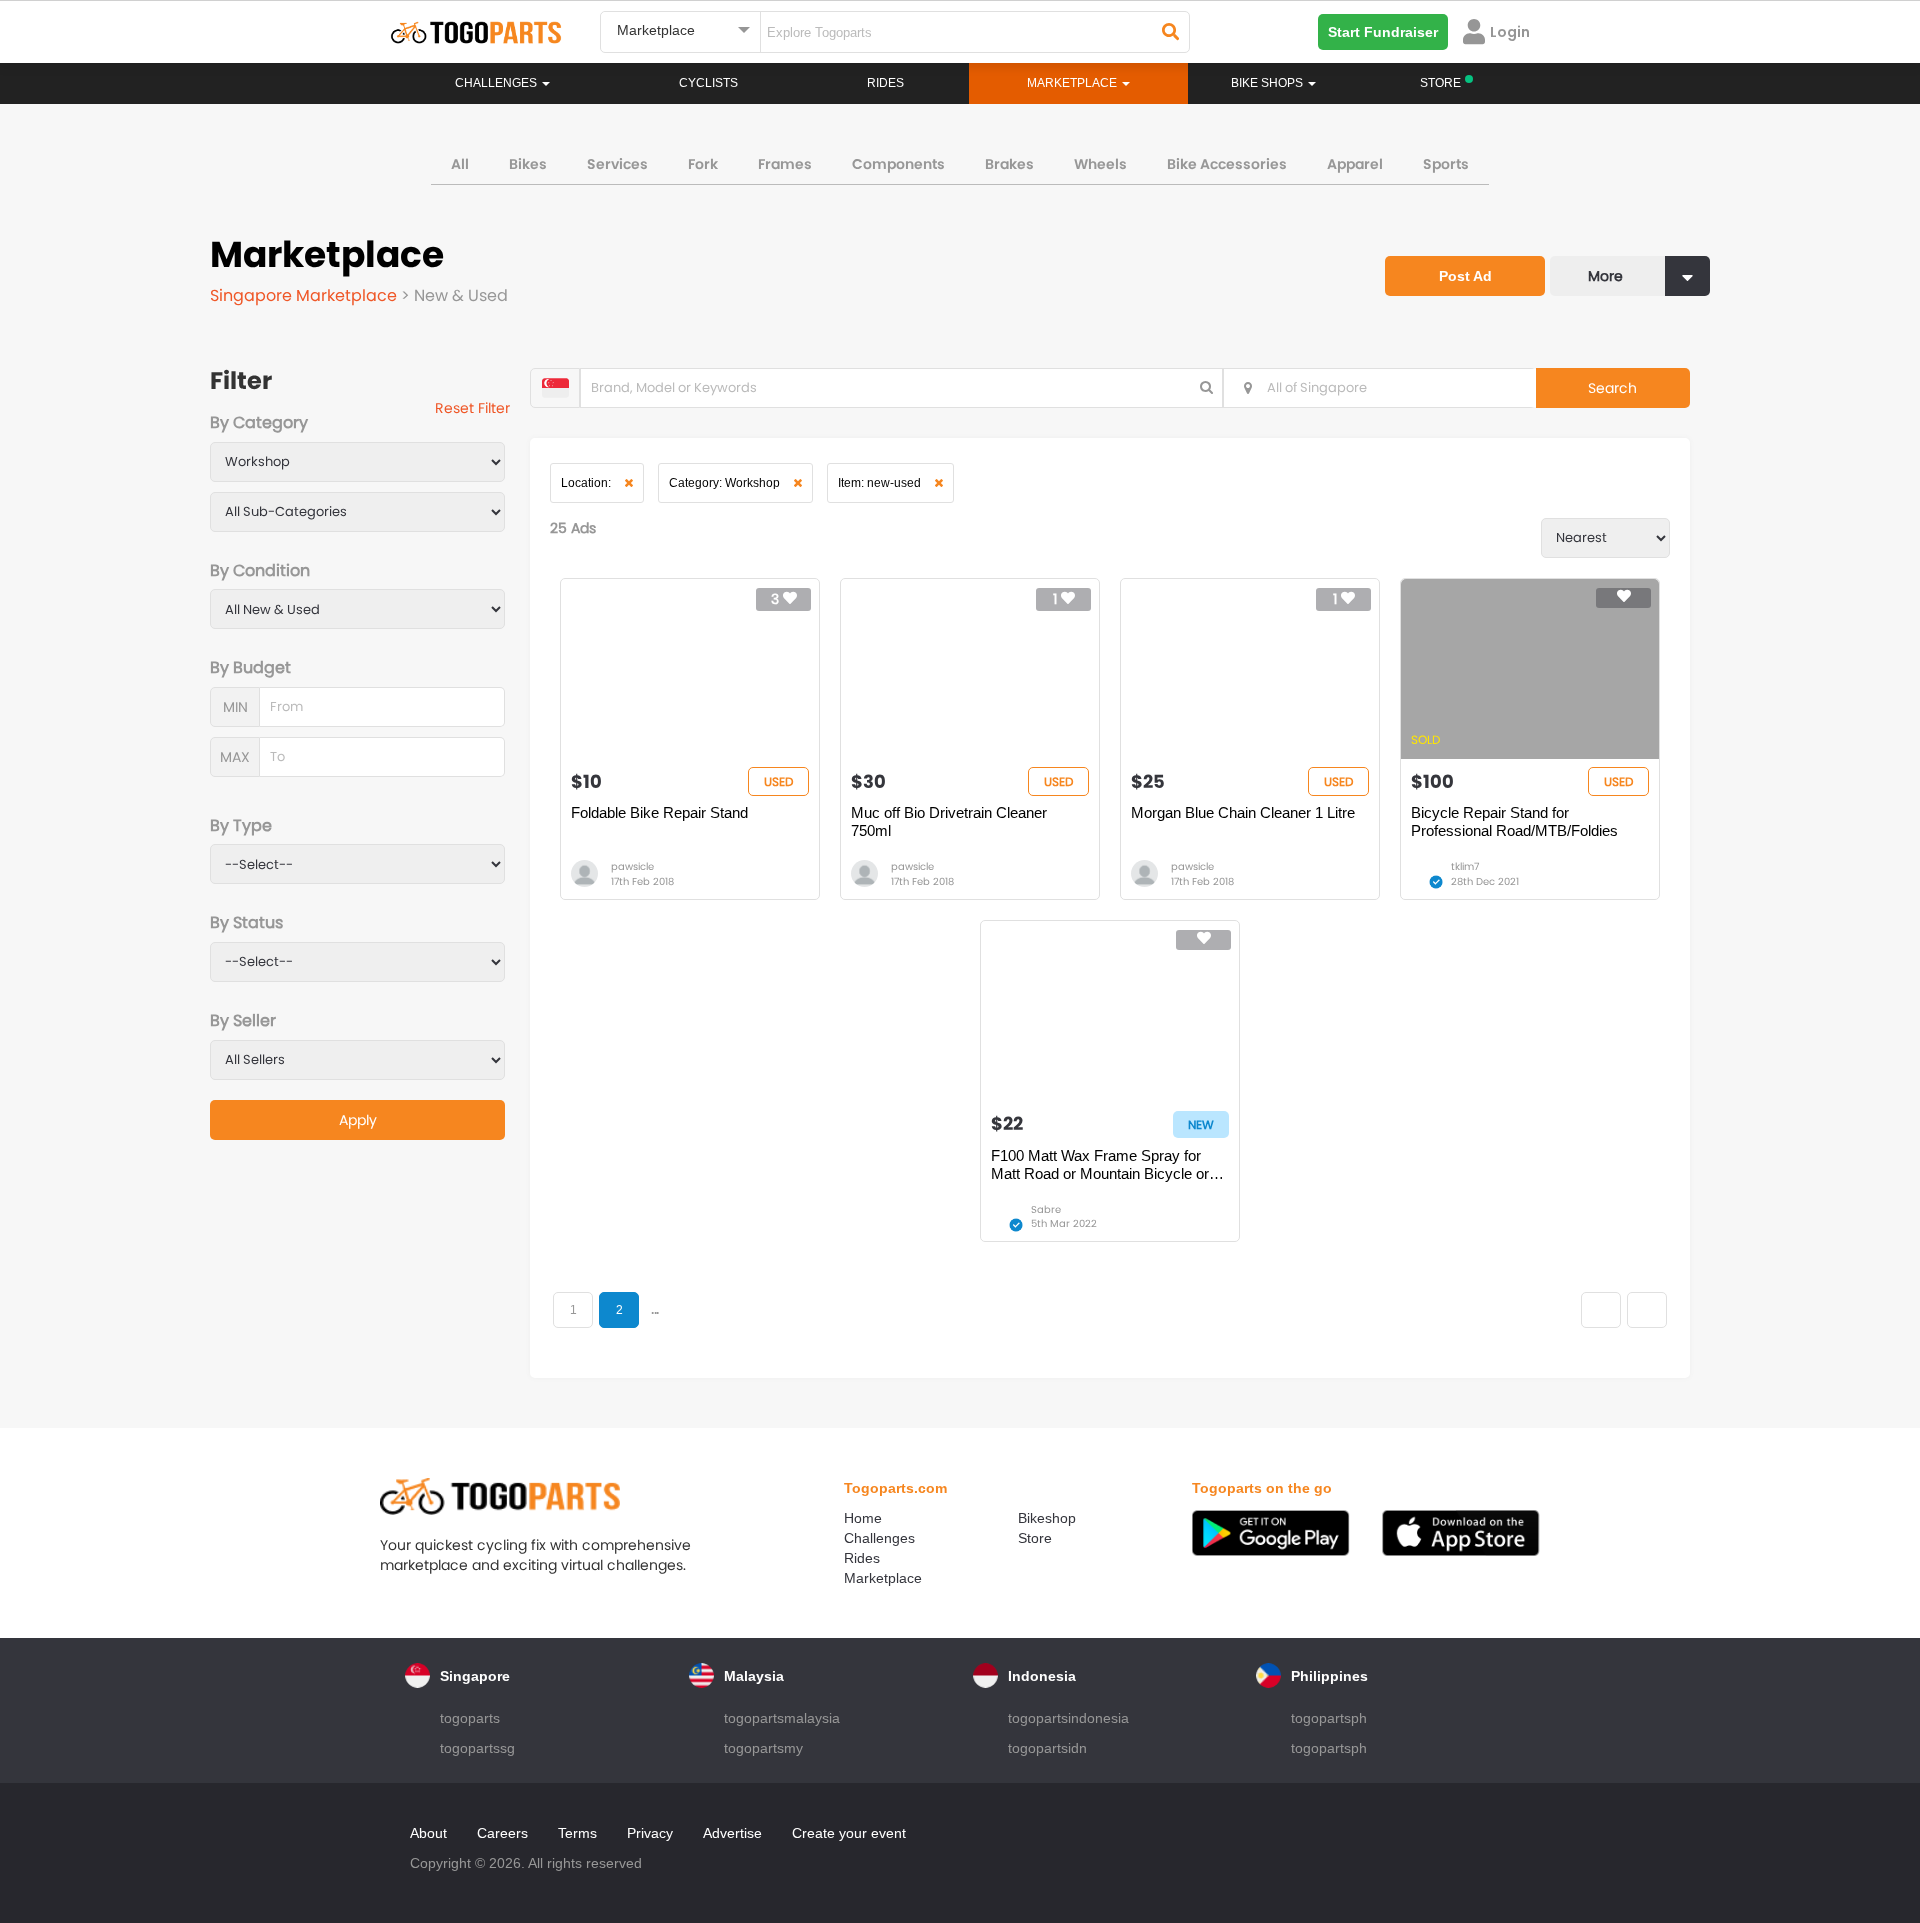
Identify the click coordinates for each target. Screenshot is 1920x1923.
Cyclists (708, 83)
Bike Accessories (1227, 164)
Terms (577, 1833)
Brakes (1009, 164)
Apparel (1355, 164)
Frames (785, 164)
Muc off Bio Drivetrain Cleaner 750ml (949, 821)
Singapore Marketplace (305, 295)
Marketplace (883, 1578)
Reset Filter (472, 408)
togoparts (470, 1718)
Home (863, 1518)
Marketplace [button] (1073, 83)
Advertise (732, 1833)
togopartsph (1329, 1718)
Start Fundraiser (1383, 32)
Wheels (1100, 164)
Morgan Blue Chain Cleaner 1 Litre (1243, 812)
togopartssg (477, 1748)
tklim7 (1465, 866)
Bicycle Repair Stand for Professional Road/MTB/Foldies (1514, 821)
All (460, 164)
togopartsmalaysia (782, 1718)
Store (1035, 1538)
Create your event (849, 1833)
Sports (1446, 164)
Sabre (1046, 1209)
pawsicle (632, 866)
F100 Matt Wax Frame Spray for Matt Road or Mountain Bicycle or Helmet (1100, 1165)
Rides (885, 83)
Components (898, 164)
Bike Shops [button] (1268, 83)
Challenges (497, 83)
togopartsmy (763, 1748)
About (428, 1833)
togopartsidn (1047, 1748)
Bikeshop (1047, 1518)
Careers (502, 1833)
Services (617, 164)
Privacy (650, 1833)
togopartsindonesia (1068, 1718)
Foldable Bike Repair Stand (659, 812)
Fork (703, 164)
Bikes (528, 164)
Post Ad (1465, 276)
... (655, 1310)
